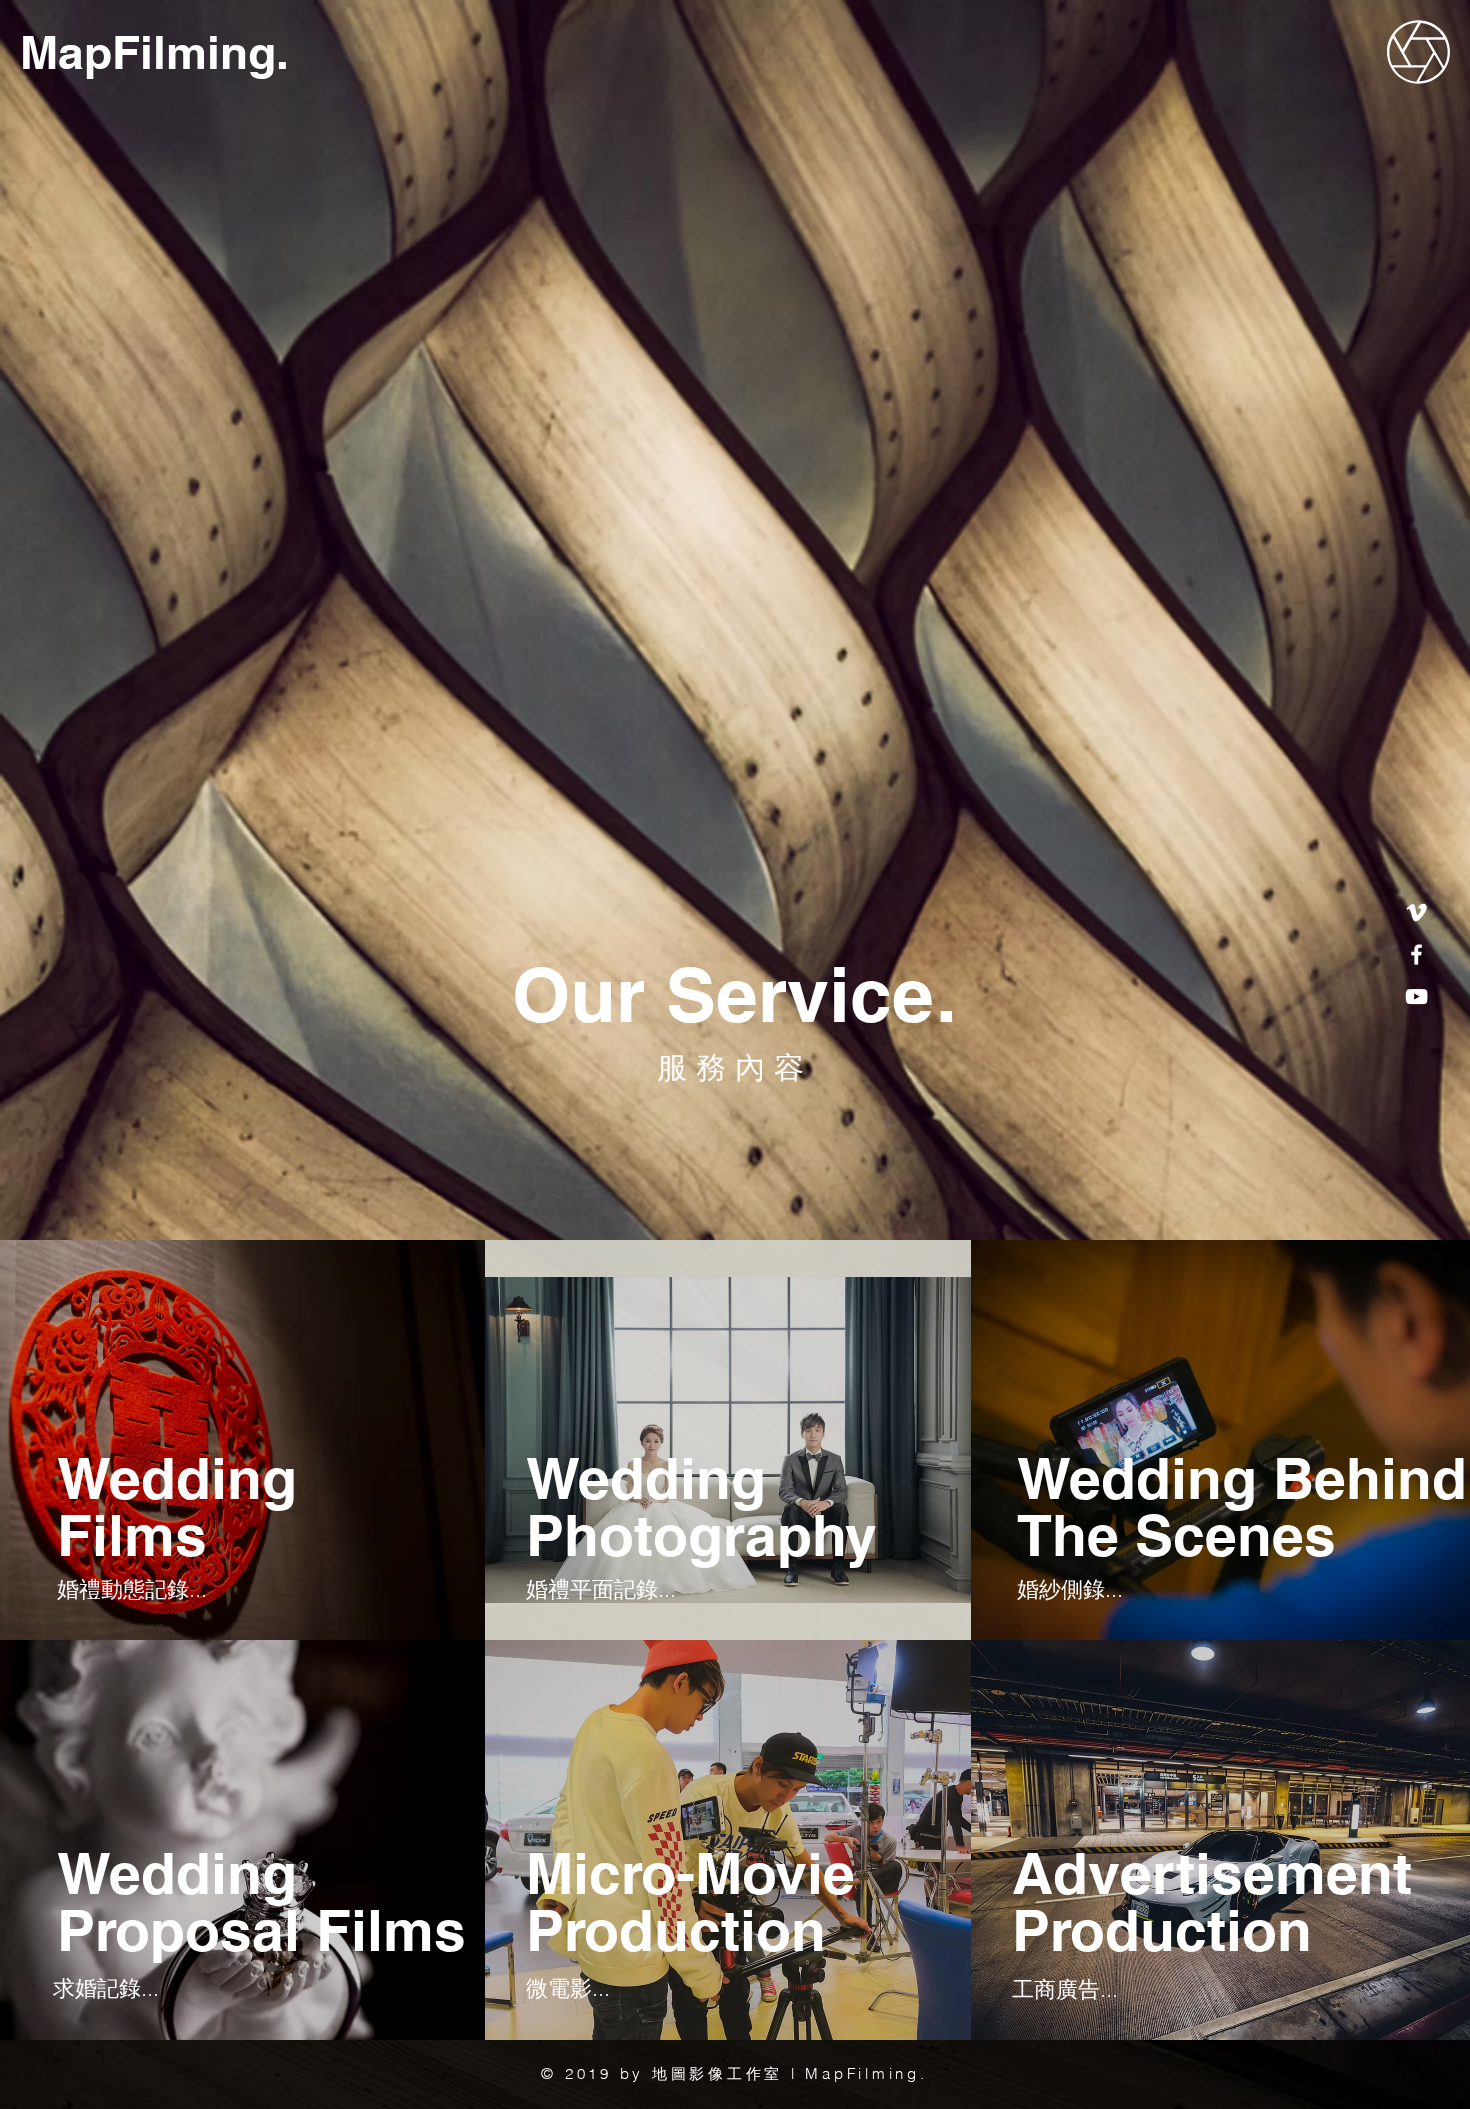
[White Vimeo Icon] (1416, 912)
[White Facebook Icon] (1416, 954)
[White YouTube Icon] (1416, 996)
